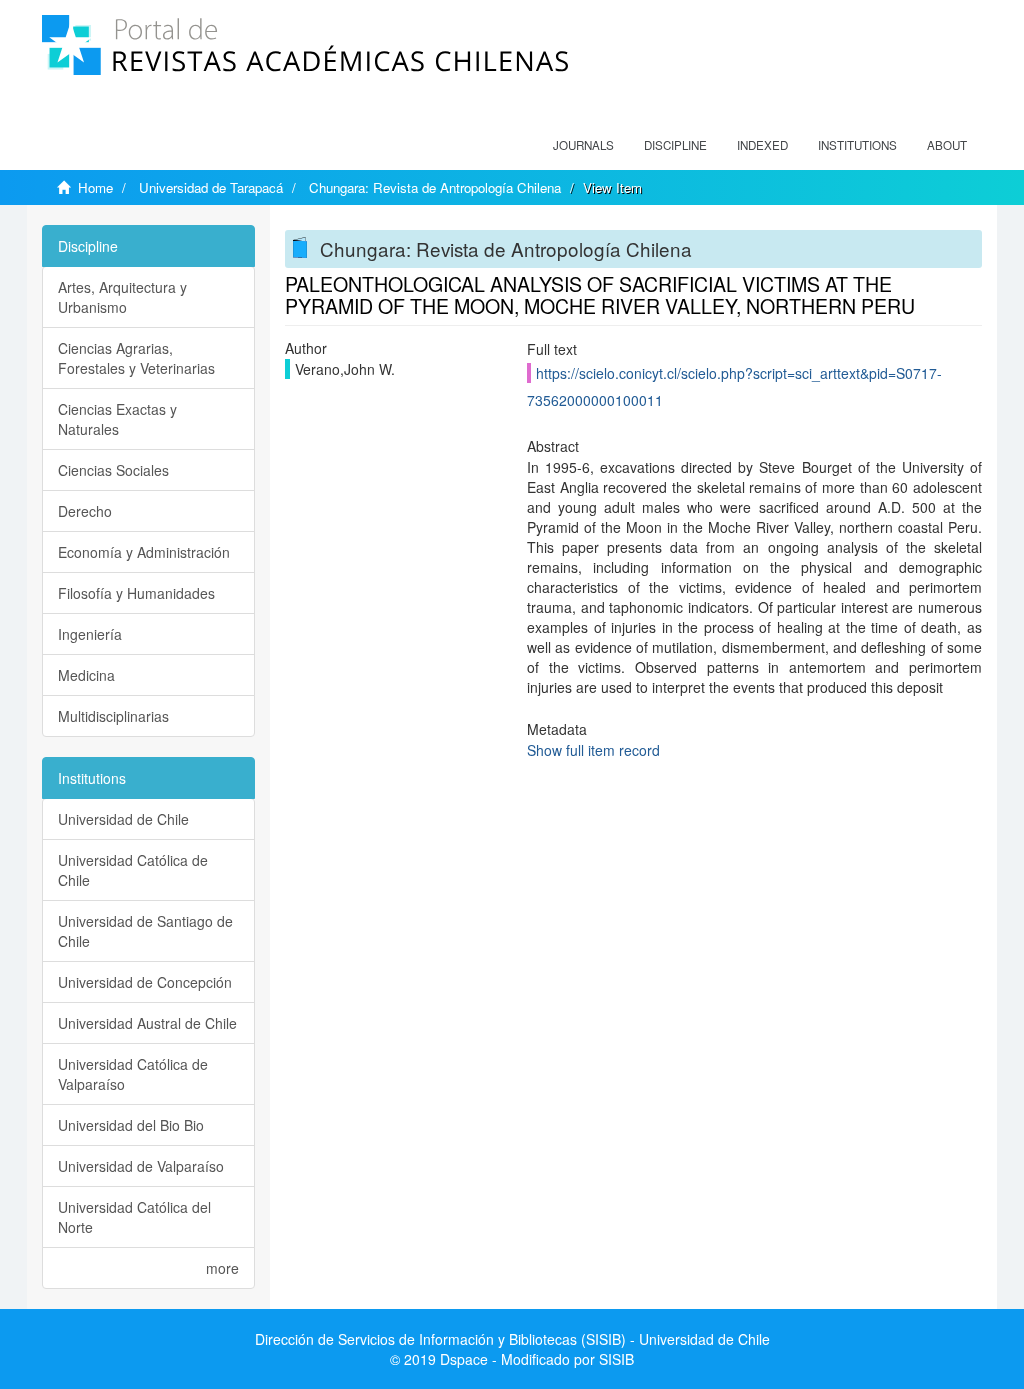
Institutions (857, 145)
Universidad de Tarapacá (211, 187)
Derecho (85, 511)
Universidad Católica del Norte (134, 1217)
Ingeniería (90, 634)
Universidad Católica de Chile (133, 870)
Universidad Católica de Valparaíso (133, 1074)
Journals (583, 145)
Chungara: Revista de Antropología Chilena (435, 187)
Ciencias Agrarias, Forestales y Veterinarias (136, 358)
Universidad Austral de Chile (147, 1023)
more (222, 1268)
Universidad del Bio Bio (131, 1125)
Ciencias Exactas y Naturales (117, 419)
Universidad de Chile (123, 819)
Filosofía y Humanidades (136, 593)
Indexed (762, 145)
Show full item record (593, 750)
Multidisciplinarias (113, 716)
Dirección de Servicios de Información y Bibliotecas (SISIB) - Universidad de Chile (512, 1339)
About (947, 145)
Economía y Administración (144, 552)
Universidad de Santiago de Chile (145, 931)
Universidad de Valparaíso (141, 1166)
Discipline (675, 145)
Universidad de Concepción (145, 982)
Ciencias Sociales (113, 470)
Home (95, 187)
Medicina (86, 675)
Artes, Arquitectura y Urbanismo (122, 297)
